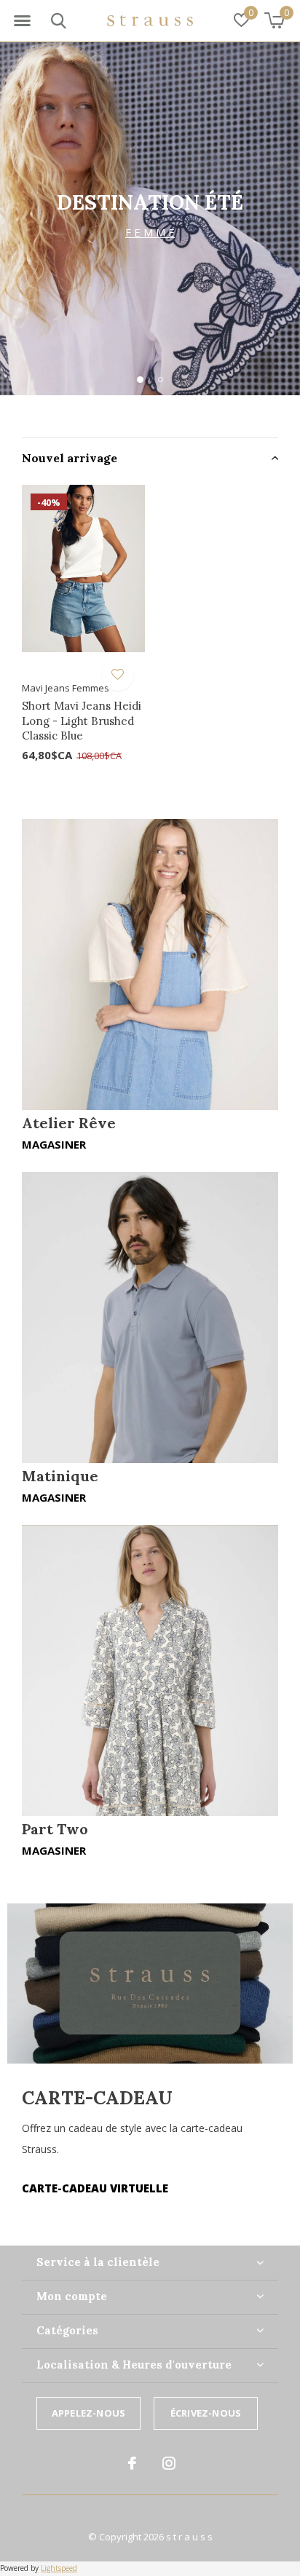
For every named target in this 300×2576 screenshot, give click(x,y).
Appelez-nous (88, 2413)
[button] (22, 21)
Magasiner (54, 1144)
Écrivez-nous (206, 2413)
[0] (274, 20)
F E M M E (150, 232)
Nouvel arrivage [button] (70, 458)
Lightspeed (59, 2568)
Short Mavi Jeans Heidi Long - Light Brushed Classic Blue (82, 721)
